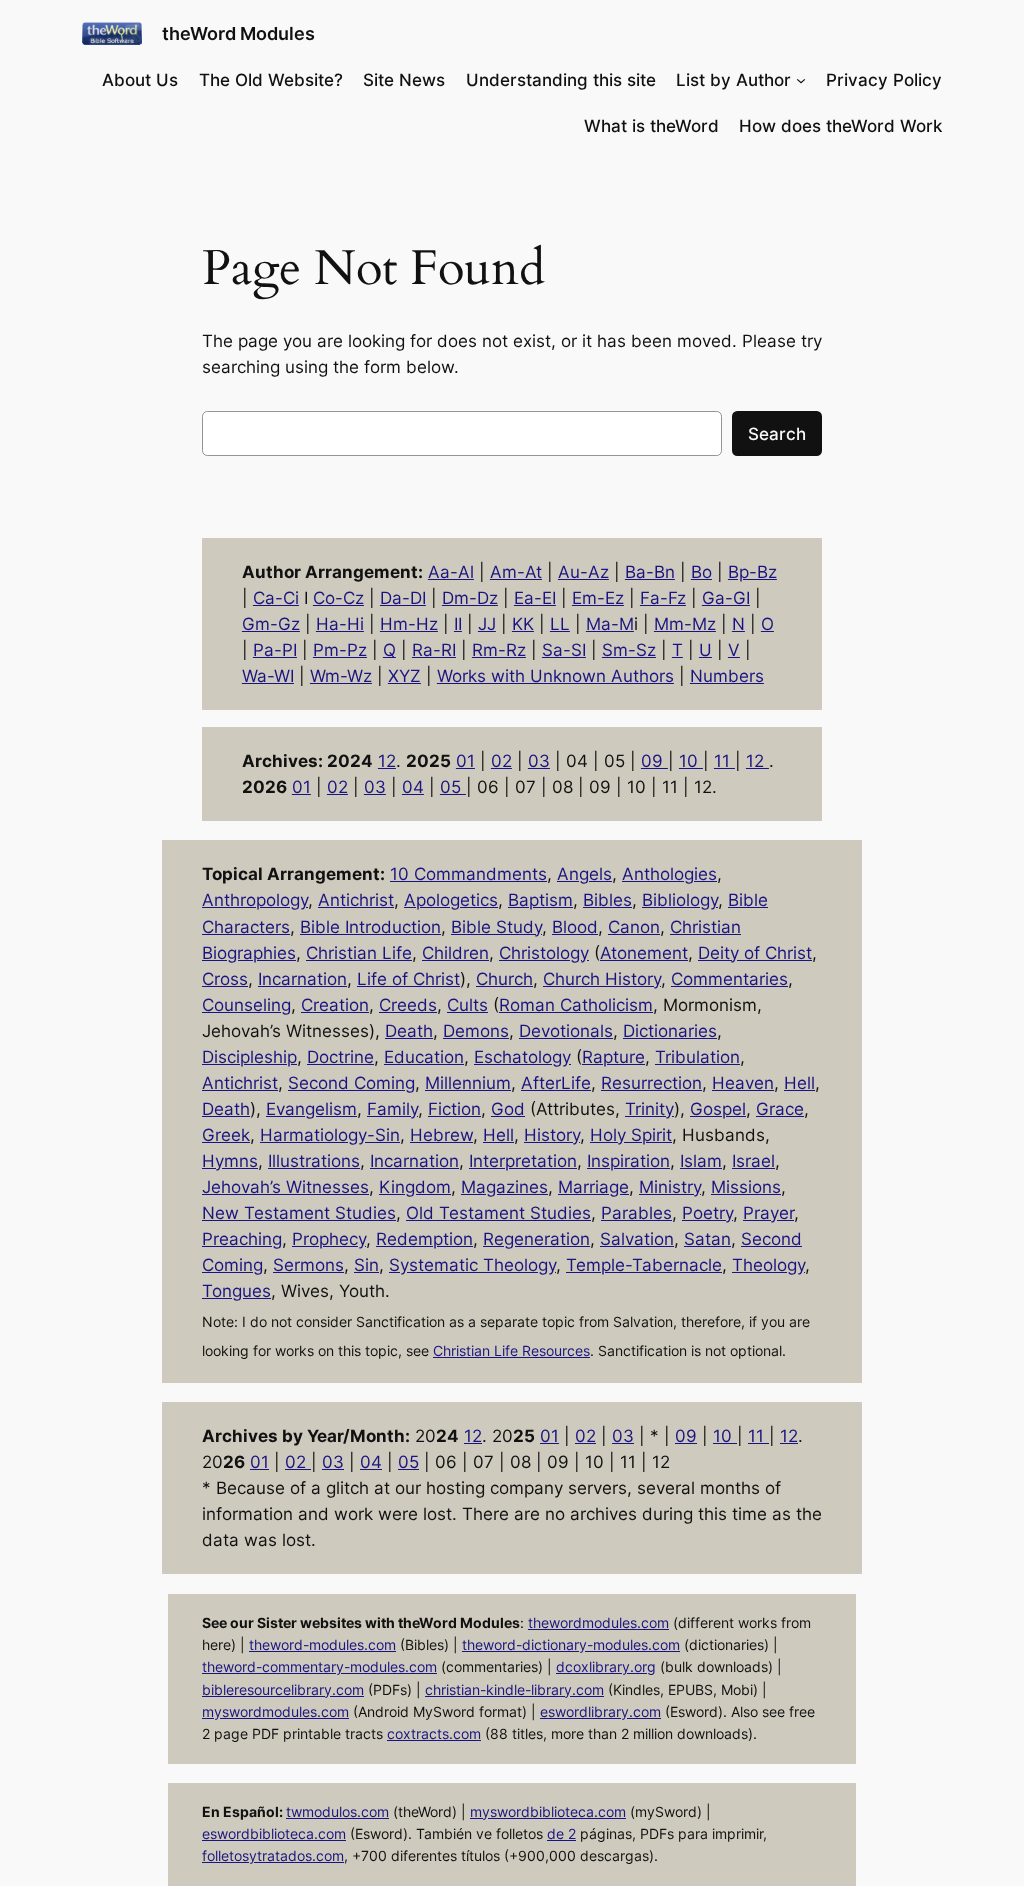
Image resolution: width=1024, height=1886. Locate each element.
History (552, 1135)
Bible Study (496, 927)
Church (504, 979)
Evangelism (311, 1109)
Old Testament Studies (498, 1213)
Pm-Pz (340, 650)
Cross (225, 979)
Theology (768, 1265)
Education (424, 1057)
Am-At (516, 572)
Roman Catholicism (576, 1005)
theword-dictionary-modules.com (571, 1644)
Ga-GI (726, 598)
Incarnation (302, 979)
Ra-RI (434, 650)
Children (455, 953)
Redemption (424, 1239)
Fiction (454, 1109)
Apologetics (451, 900)
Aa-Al (451, 572)
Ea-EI (535, 598)
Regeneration (536, 1239)
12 (387, 761)
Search (777, 434)
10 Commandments (468, 874)
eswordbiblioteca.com (274, 1833)
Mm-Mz (685, 624)
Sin (366, 1265)
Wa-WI (268, 676)
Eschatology (522, 1057)
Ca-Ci (276, 598)
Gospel (718, 1109)
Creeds (408, 1005)
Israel (753, 1161)
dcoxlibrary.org (606, 1666)
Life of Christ (408, 979)
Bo (701, 572)
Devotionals (566, 1031)
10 (691, 761)
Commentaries (729, 979)
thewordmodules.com (598, 1622)
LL (560, 624)
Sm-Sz (629, 650)
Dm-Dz (470, 598)
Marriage (593, 1187)
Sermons (308, 1265)
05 (453, 787)
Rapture (613, 1057)
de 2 (561, 1833)
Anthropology (255, 900)
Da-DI (403, 598)
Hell (799, 1083)
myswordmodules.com (275, 1711)
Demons (476, 1031)
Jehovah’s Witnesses (285, 1187)
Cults (467, 1005)
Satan (707, 1239)
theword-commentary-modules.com (319, 1666)
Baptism (540, 900)
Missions (746, 1187)
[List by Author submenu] (801, 80)
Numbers (727, 676)
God (508, 1109)
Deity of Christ (755, 953)
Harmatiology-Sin (330, 1135)
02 (501, 761)
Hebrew (441, 1135)
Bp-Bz (752, 572)
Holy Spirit (631, 1135)
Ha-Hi (340, 624)
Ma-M (610, 624)
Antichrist (356, 900)
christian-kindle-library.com (514, 1689)
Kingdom (415, 1187)
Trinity (649, 1109)
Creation (335, 1005)
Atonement (644, 953)
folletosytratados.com (273, 1855)
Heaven (743, 1083)
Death (409, 1031)
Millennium (468, 1083)
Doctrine (340, 1057)
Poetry (707, 1213)
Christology (544, 953)
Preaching (242, 1239)
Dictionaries (670, 1031)
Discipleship (249, 1057)
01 (465, 761)
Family (392, 1109)
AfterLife (556, 1083)
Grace (780, 1109)
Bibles (607, 900)
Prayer (768, 1213)
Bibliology (680, 900)
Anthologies (669, 874)
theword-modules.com (322, 1644)
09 (654, 761)
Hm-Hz (409, 624)
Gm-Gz (271, 624)
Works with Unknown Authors (555, 676)
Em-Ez (598, 598)
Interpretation (523, 1161)
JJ (487, 624)
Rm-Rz (499, 650)
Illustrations (314, 1161)
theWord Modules (238, 33)
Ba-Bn (650, 572)
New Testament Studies (299, 1213)
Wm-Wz (341, 676)
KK (523, 624)
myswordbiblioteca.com (548, 1811)
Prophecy (329, 1239)
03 (539, 761)
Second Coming (351, 1083)
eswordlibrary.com (600, 1711)
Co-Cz (338, 598)
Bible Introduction (370, 927)
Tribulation (697, 1057)
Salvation (637, 1239)
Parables (636, 1213)
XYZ (404, 676)
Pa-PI (275, 650)
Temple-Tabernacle (644, 1265)
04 (413, 787)
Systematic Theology (472, 1265)
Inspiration (628, 1161)
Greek (226, 1135)
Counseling (246, 1005)
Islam (701, 1161)
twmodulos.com (337, 1811)
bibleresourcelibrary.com (283, 1689)
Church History (602, 979)
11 (724, 761)
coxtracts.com (434, 1733)
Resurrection (651, 1083)
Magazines (504, 1187)
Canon (634, 927)
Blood (575, 927)
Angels (584, 874)
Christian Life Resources (511, 1350)
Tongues (236, 1291)
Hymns (230, 1161)
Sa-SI (564, 650)
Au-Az (583, 572)
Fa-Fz (663, 598)
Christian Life (359, 953)
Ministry (670, 1187)
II (458, 624)
